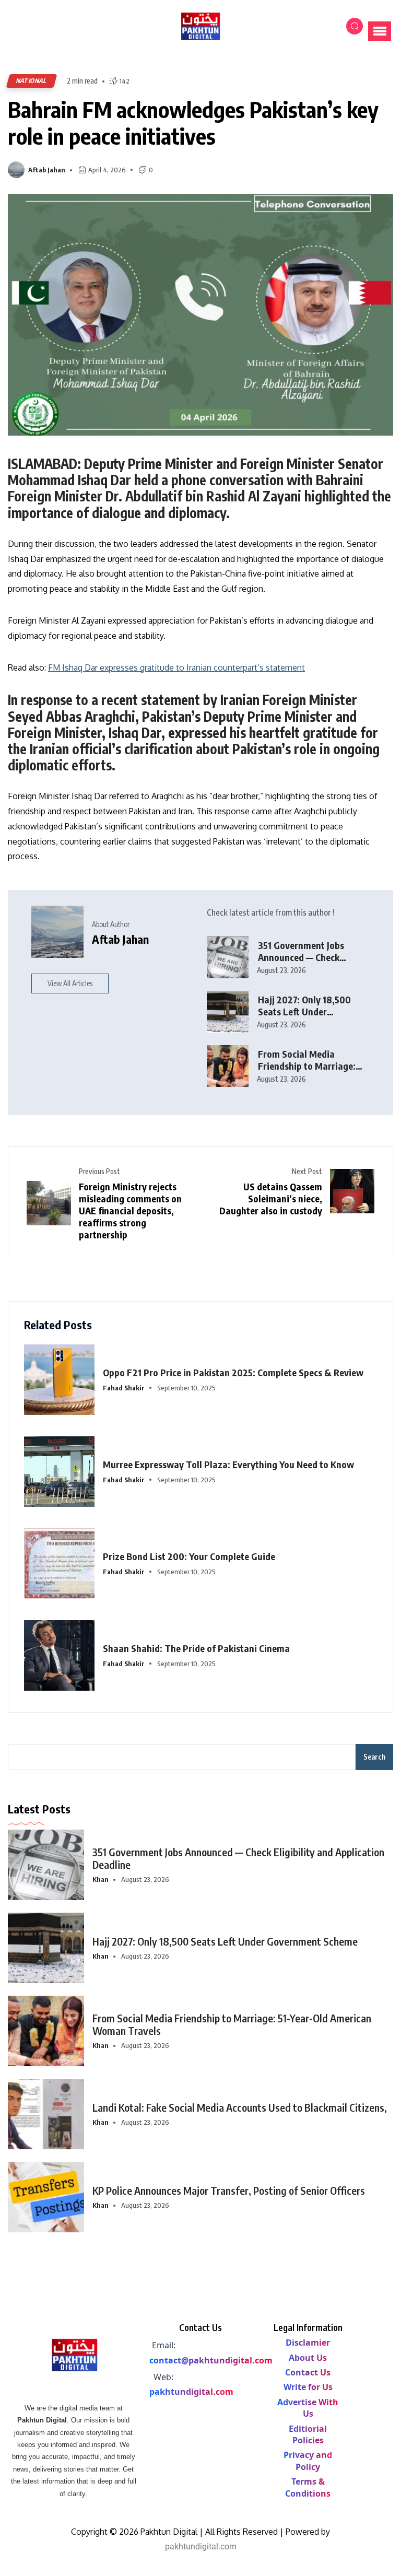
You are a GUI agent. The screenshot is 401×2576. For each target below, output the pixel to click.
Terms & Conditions (308, 2487)
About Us (308, 2358)
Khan (101, 1879)
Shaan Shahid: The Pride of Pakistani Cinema (196, 1648)
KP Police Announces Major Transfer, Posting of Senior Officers (229, 2190)
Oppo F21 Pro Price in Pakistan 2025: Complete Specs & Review (233, 1372)
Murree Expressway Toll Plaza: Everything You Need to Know (228, 1464)
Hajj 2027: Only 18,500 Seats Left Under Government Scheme (304, 1011)
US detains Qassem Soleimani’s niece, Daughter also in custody (271, 1198)
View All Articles (70, 983)
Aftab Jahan (47, 170)
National (32, 81)
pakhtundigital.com (191, 2392)
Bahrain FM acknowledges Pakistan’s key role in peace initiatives (193, 122)
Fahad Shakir (124, 1388)
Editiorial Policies (308, 2434)
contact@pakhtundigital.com (211, 2360)
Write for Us (308, 2387)
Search (374, 1757)
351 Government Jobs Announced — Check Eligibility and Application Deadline (311, 963)
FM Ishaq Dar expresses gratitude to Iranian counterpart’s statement (176, 668)
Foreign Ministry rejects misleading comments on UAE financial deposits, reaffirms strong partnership (130, 1210)
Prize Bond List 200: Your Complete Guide (189, 1556)
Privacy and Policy (308, 2461)
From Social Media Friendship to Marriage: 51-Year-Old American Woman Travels (232, 2024)
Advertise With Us (308, 2408)
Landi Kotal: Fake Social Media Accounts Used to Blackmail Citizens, (240, 2107)
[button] (380, 31)
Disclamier (308, 2343)
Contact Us (308, 2372)
